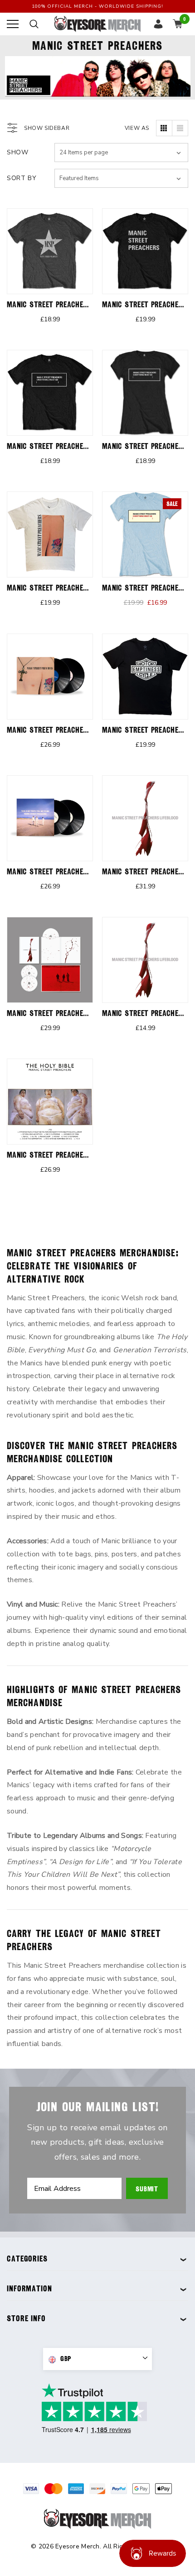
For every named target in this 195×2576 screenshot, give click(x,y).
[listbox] (121, 178)
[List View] (180, 128)
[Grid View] (164, 128)
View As (137, 128)
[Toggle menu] (13, 24)
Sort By (22, 178)
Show (18, 152)
